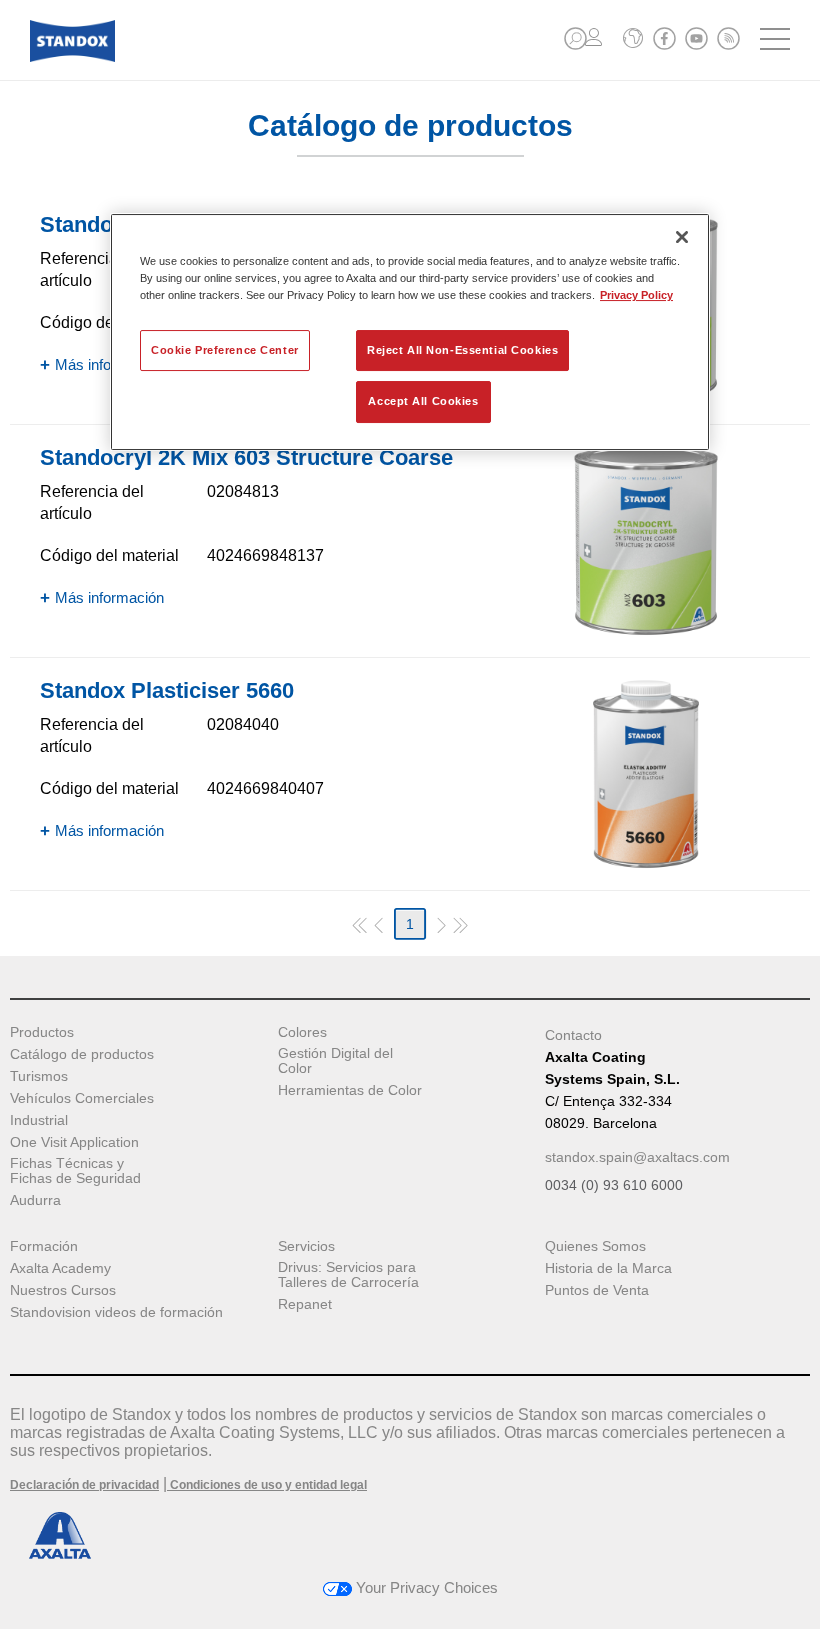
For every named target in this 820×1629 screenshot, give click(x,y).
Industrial (39, 1120)
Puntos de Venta (597, 1290)
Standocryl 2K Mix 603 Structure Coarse (246, 457)
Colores (302, 1032)
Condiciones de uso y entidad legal (267, 1485)
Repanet (305, 1304)
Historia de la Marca (608, 1268)
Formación (44, 1246)
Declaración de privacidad (84, 1485)
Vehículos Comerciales (82, 1098)
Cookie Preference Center (225, 350)
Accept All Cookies (423, 402)
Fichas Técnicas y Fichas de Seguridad (75, 1171)
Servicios (306, 1246)
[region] (410, 332)
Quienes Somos (595, 1246)
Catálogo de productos (82, 1054)
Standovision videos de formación (116, 1312)
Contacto (573, 1035)
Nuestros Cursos (63, 1290)
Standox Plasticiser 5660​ (167, 690)
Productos (42, 1032)
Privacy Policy (636, 296)
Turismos (39, 1076)
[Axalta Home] (72, 56)
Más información (109, 364)
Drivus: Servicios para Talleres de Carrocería (348, 1275)
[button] (575, 38)
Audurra (35, 1200)
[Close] (682, 237)
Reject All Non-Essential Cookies (462, 350)
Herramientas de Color (350, 1090)
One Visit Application (74, 1142)
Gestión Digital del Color (335, 1061)
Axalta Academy (60, 1268)
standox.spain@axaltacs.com (637, 1157)
